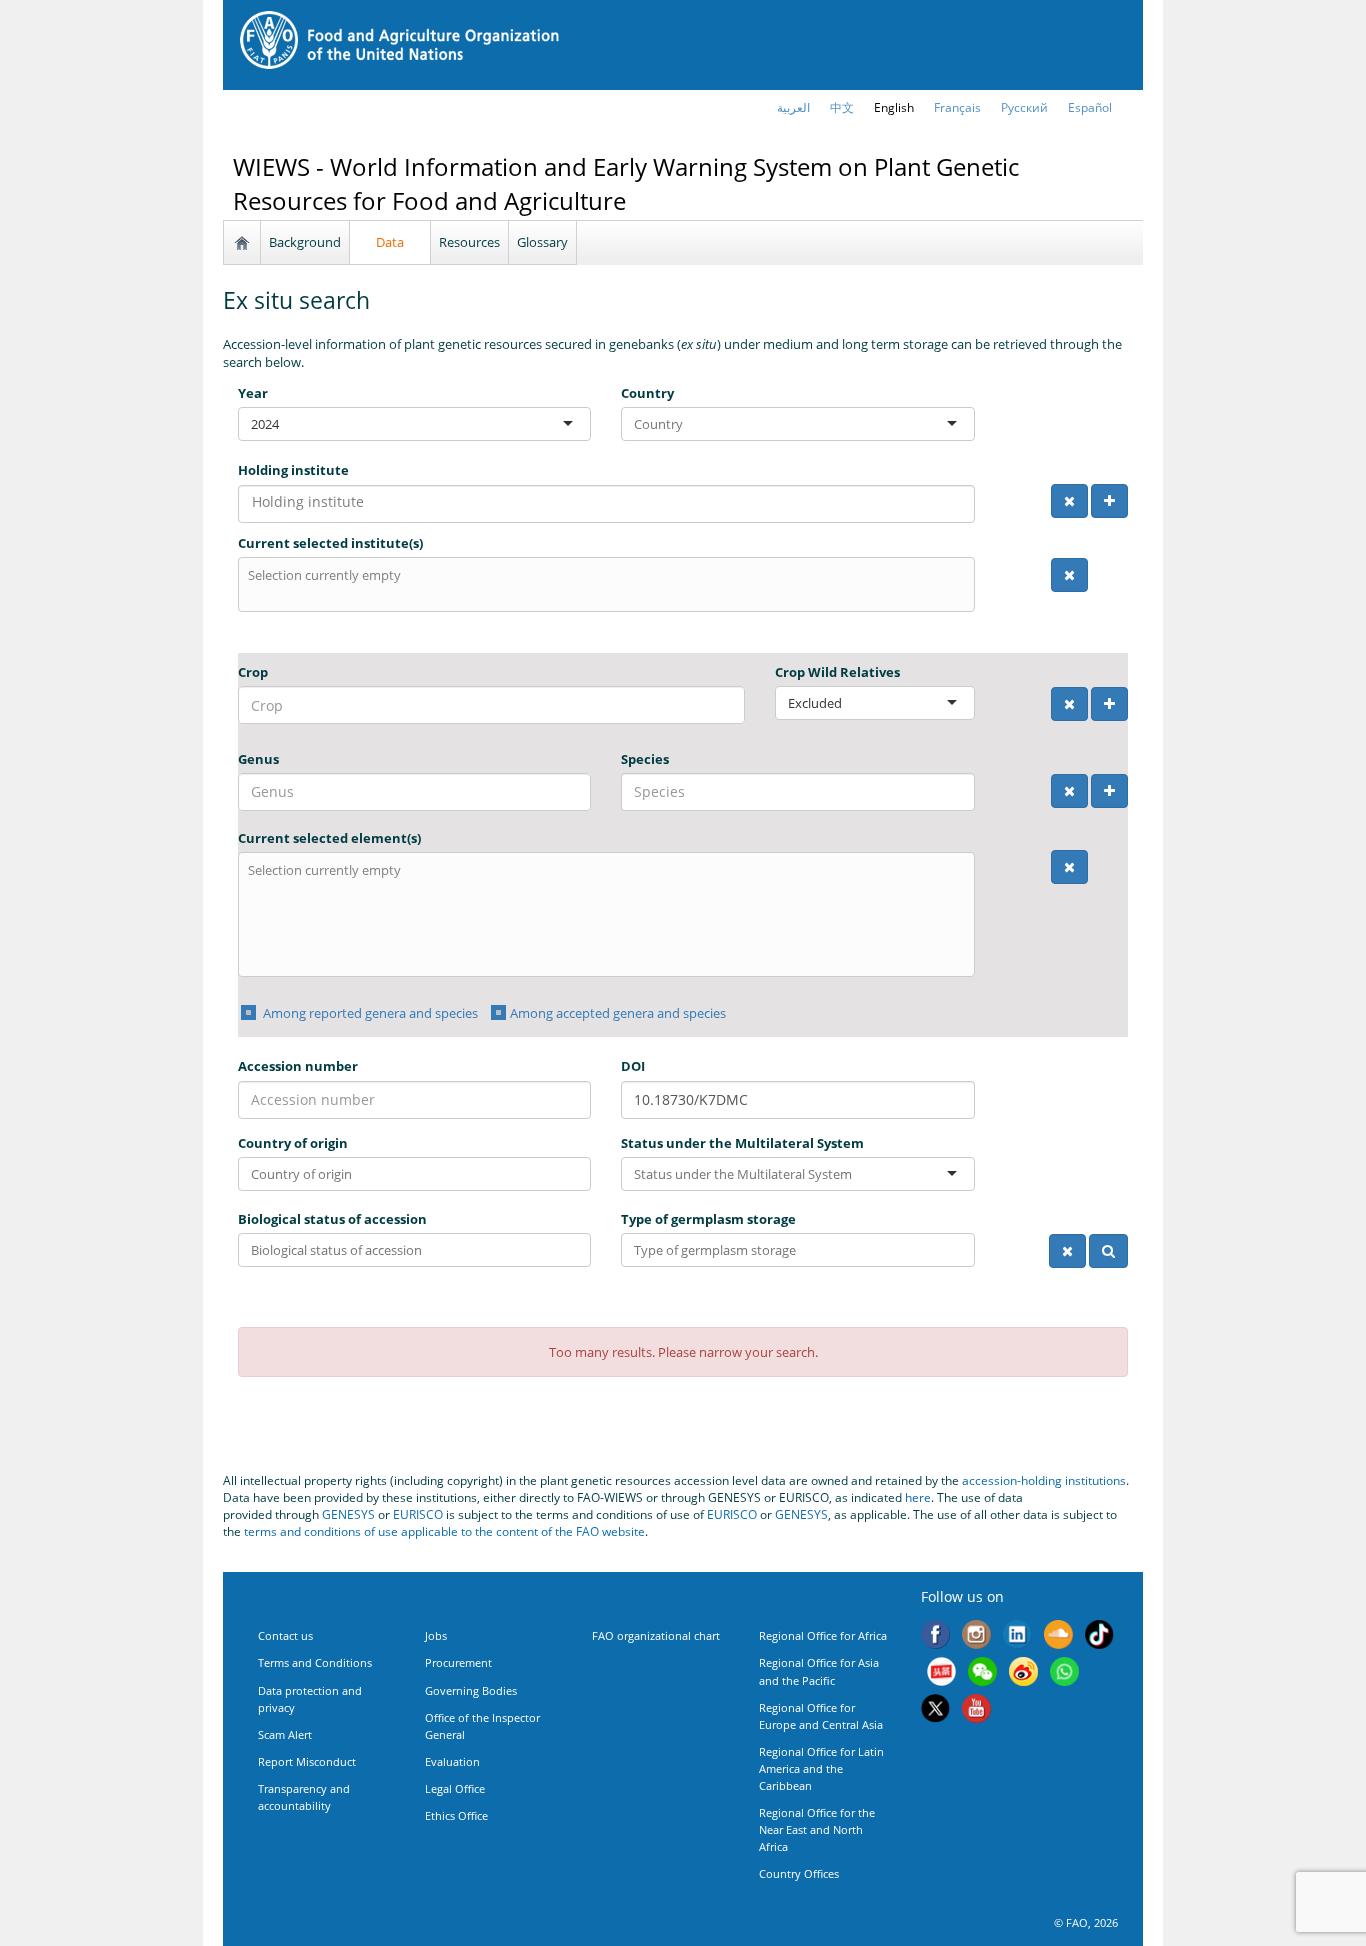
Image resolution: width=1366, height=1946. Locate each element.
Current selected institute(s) (330, 543)
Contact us (285, 1635)
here (918, 1497)
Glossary (542, 242)
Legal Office (455, 1788)
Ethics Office (456, 1815)
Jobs (436, 1635)
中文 (842, 107)
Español (1090, 107)
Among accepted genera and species (618, 1013)
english (894, 107)
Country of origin (293, 1143)
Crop (253, 672)
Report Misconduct (307, 1761)
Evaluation (452, 1761)
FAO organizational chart (656, 1635)
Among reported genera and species (369, 1013)
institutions (1095, 1480)
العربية (793, 107)
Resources (469, 242)
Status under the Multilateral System (742, 1143)
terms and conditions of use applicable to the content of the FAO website (444, 1531)
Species (645, 759)
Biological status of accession (332, 1219)
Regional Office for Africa (823, 1635)
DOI (633, 1066)
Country (647, 393)
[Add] (1109, 501)
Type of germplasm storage (708, 1219)
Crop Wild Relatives (837, 672)
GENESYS (348, 1514)
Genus (258, 759)
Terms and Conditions (315, 1662)
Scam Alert (285, 1734)
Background (305, 242)
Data (390, 242)
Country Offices (799, 1873)
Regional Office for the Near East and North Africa (817, 1829)
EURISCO (418, 1514)
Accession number (298, 1066)
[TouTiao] (941, 1674)
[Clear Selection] (1069, 501)
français (957, 107)
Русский (1024, 107)
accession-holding (1013, 1480)
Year (253, 393)
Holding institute (293, 470)
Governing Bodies (471, 1690)
